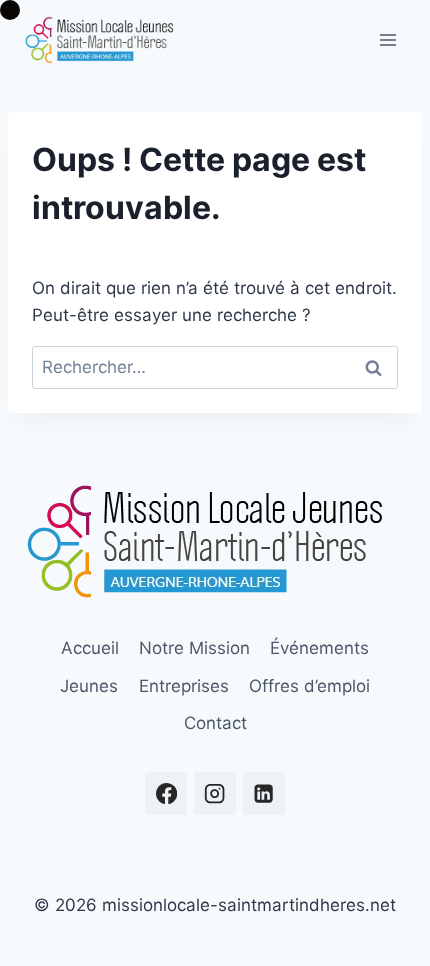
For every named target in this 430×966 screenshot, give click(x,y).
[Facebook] (166, 793)
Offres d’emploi (309, 686)
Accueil (90, 648)
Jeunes (89, 686)
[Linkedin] (264, 793)
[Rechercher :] (215, 367)
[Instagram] (215, 793)
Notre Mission (194, 648)
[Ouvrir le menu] (387, 39)
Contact (215, 723)
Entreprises (184, 686)
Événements (319, 648)
